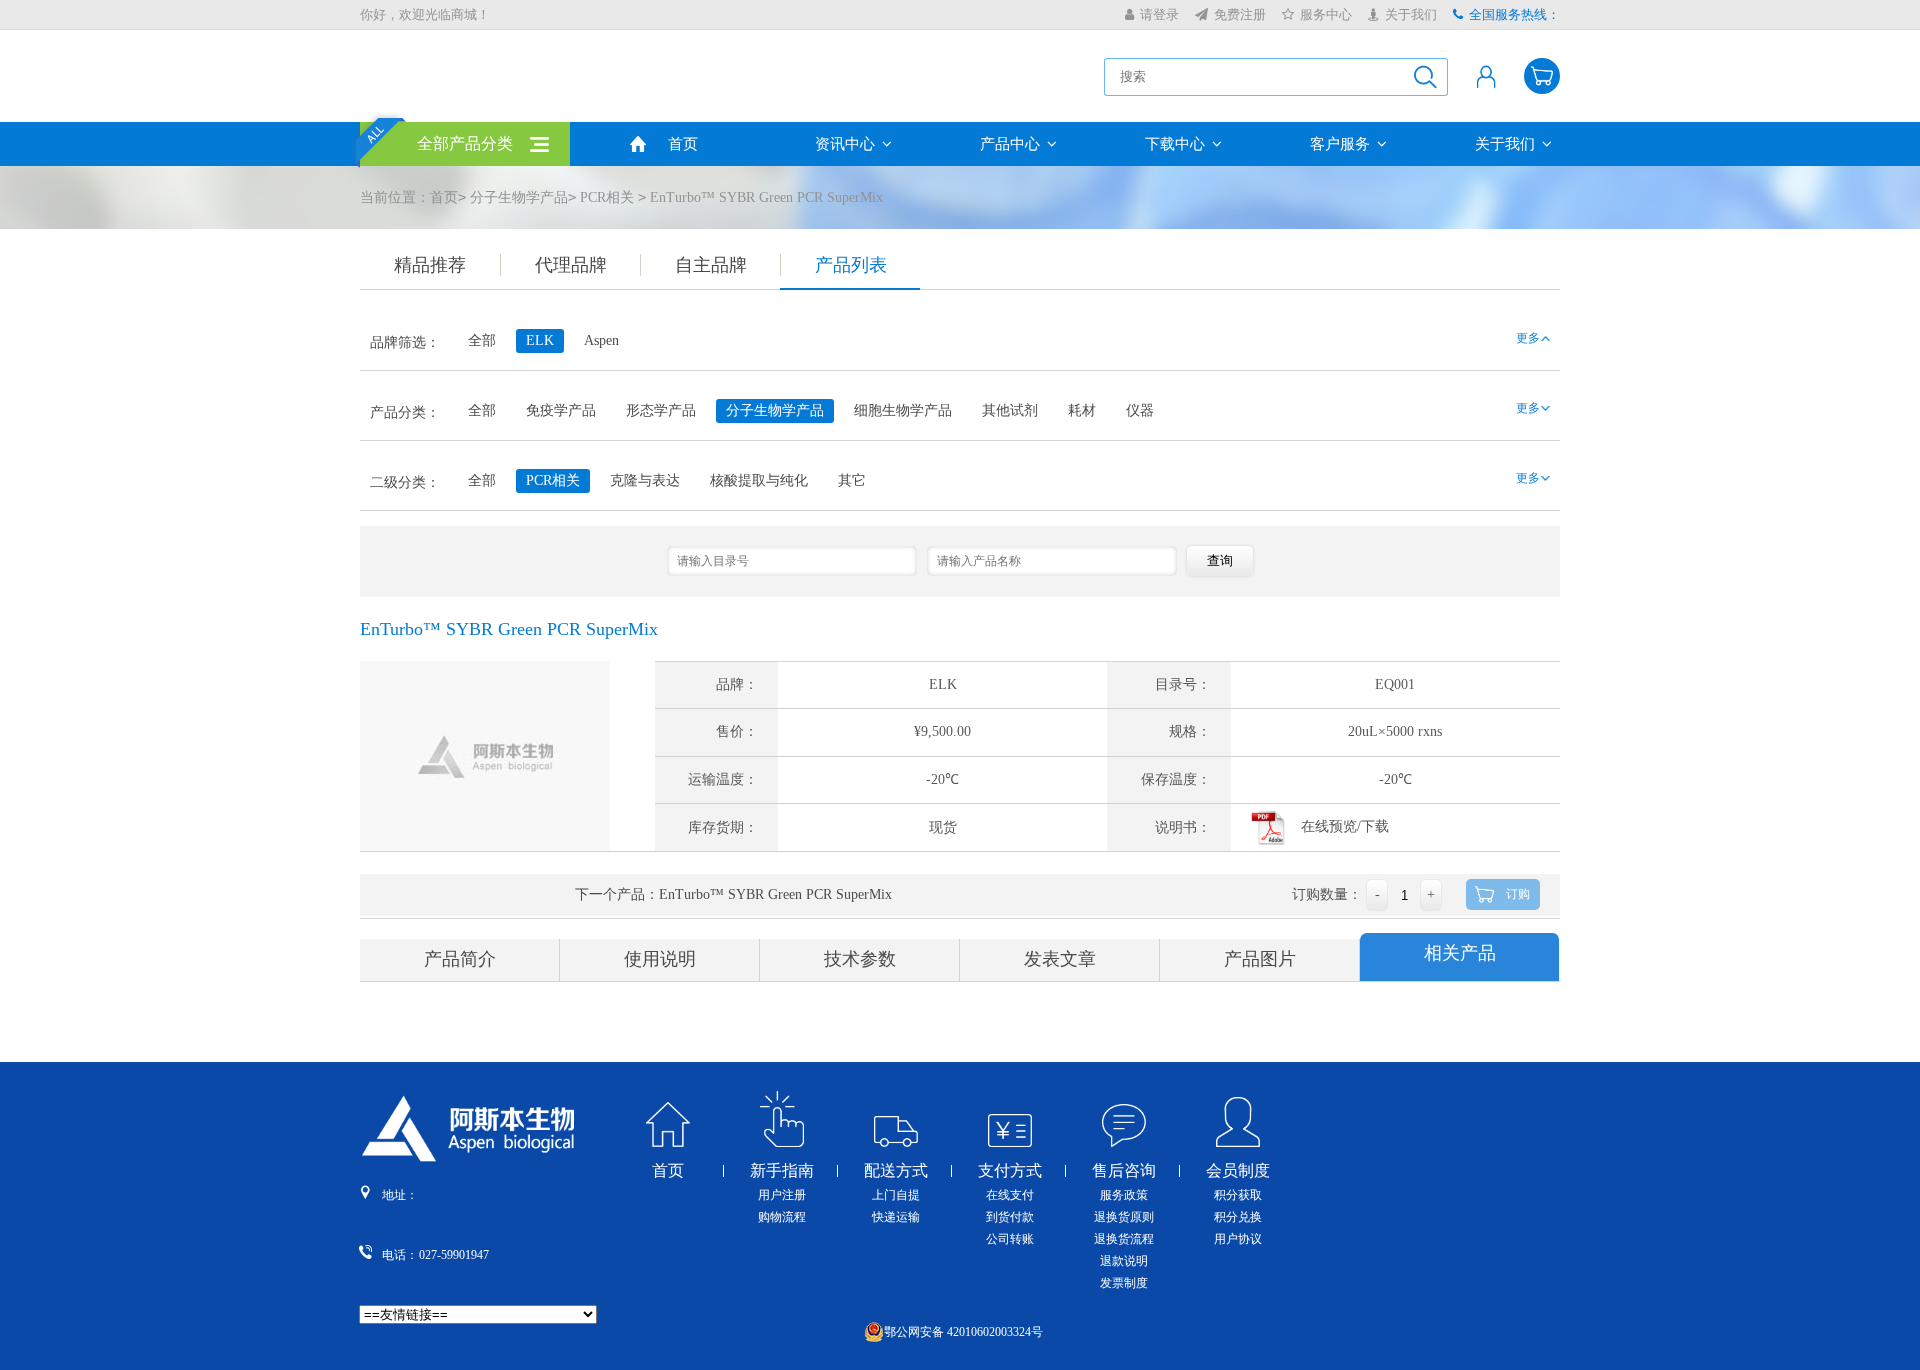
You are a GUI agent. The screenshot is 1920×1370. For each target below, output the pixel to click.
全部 (482, 340)
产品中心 (1010, 144)
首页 (683, 144)
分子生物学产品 (519, 197)
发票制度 (1124, 1283)
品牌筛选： (405, 342)
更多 (1528, 338)
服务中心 (1326, 14)
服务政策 (1124, 1195)
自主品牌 (711, 265)
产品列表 (851, 265)
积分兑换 (1238, 1217)
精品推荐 (430, 265)
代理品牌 (571, 265)
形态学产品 (661, 410)
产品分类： (405, 412)
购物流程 (782, 1217)
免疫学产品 (561, 410)
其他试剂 (1010, 410)
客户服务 (1340, 144)
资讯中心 (845, 144)
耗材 (1082, 410)
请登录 (1159, 14)
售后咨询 (1124, 1171)
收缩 (1906, 329)
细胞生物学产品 (903, 410)
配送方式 (896, 1171)
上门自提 (896, 1195)
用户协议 (1238, 1239)
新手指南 (782, 1171)
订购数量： (1327, 894)
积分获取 (1238, 1195)
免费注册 (1240, 14)
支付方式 (1010, 1171)
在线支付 (1010, 1195)
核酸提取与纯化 (759, 480)
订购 (1518, 894)
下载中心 (1175, 144)
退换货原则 (1124, 1217)
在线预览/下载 (1345, 826)
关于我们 (1411, 14)
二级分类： (405, 482)
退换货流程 (1124, 1239)
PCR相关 (607, 197)
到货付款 (1010, 1217)
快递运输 (896, 1217)
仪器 (1140, 410)
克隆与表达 (645, 480)
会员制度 (1238, 1171)
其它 (852, 480)
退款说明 (1124, 1261)
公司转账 (1010, 1239)
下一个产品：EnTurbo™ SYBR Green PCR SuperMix (733, 894)
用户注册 (782, 1195)
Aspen (601, 340)
